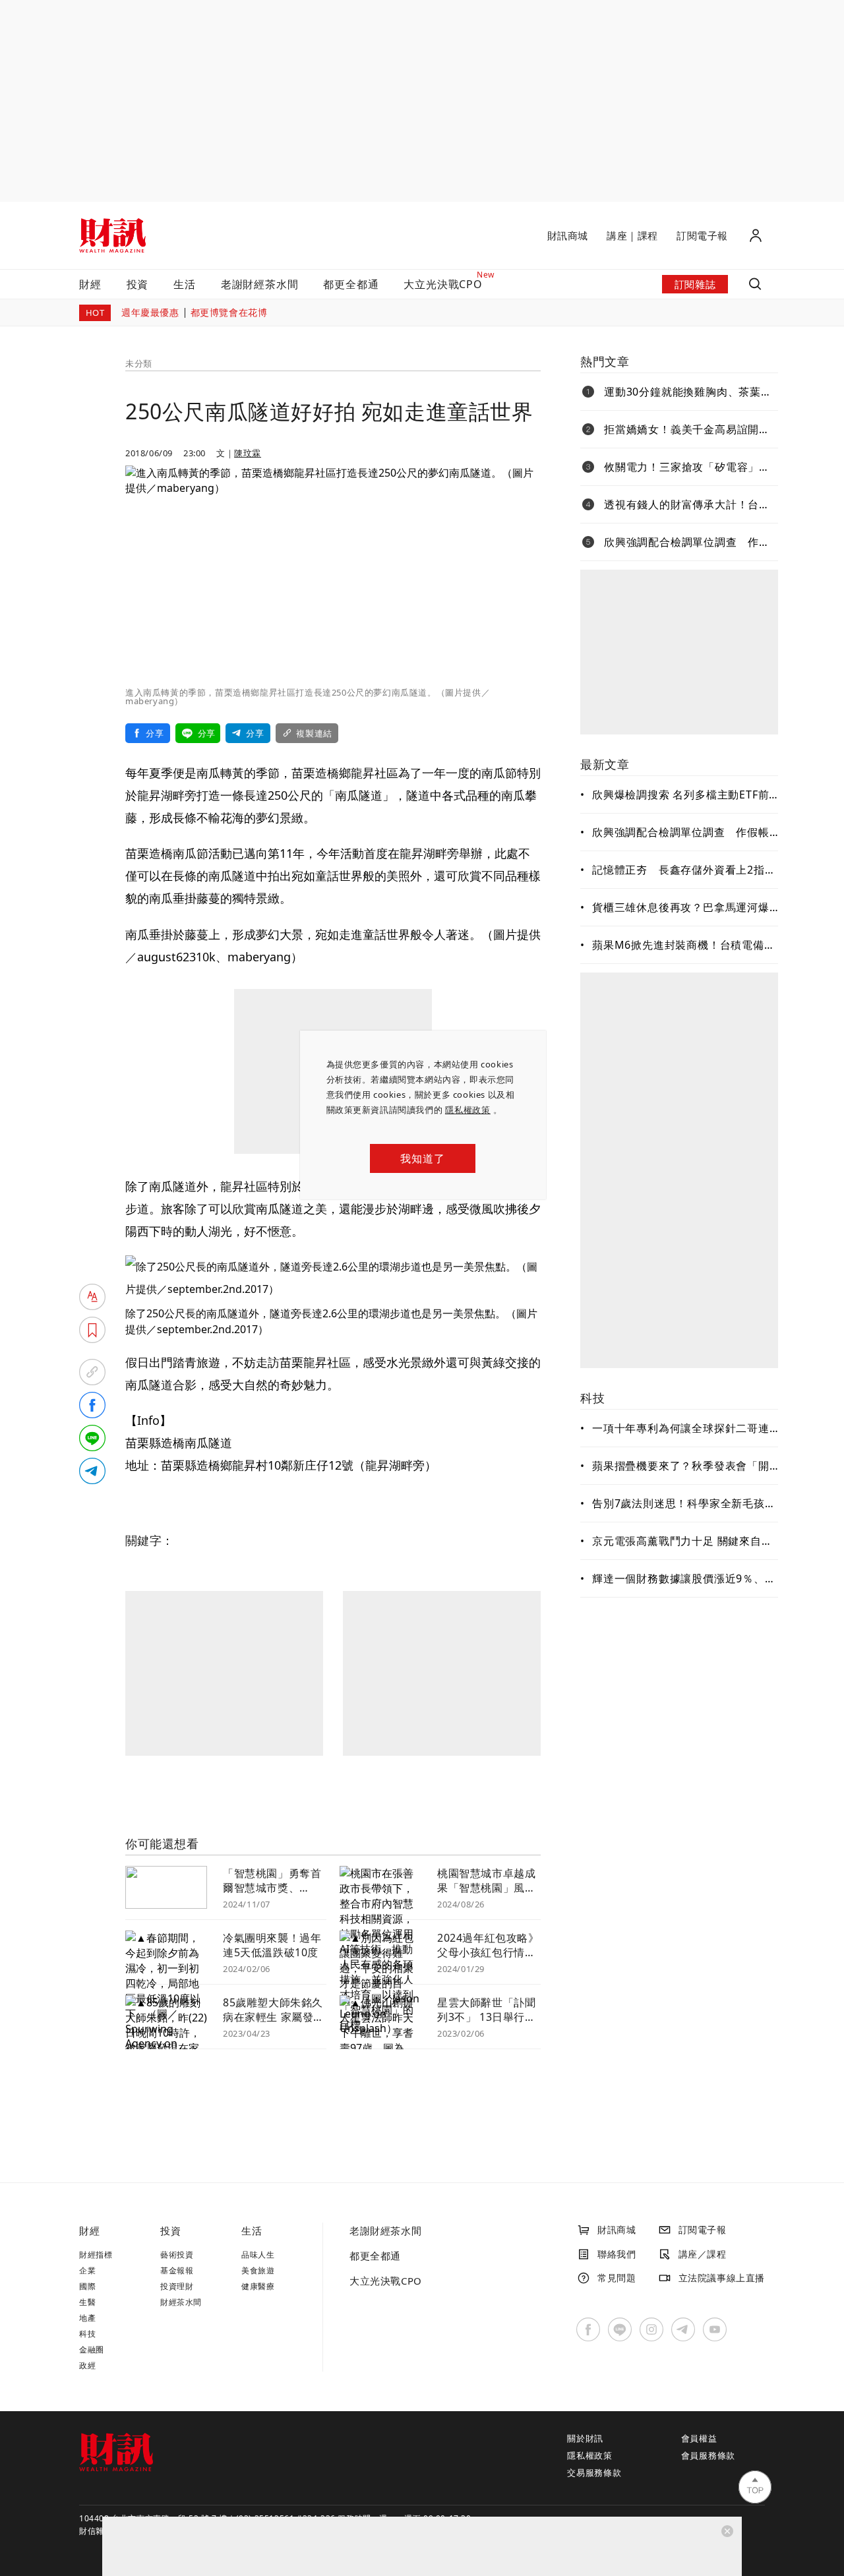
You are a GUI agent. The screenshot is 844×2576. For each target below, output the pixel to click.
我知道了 (422, 1158)
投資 (138, 284)
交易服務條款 (594, 2472)
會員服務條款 (708, 2455)
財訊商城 (568, 235)
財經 (90, 284)
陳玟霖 (248, 453)
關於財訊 (585, 2438)
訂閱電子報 (702, 235)
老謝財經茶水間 (260, 284)
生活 (185, 284)
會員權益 (699, 2438)
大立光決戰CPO (386, 2281)
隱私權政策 (468, 1110)
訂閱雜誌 (695, 284)
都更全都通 (351, 284)
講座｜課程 (632, 235)
